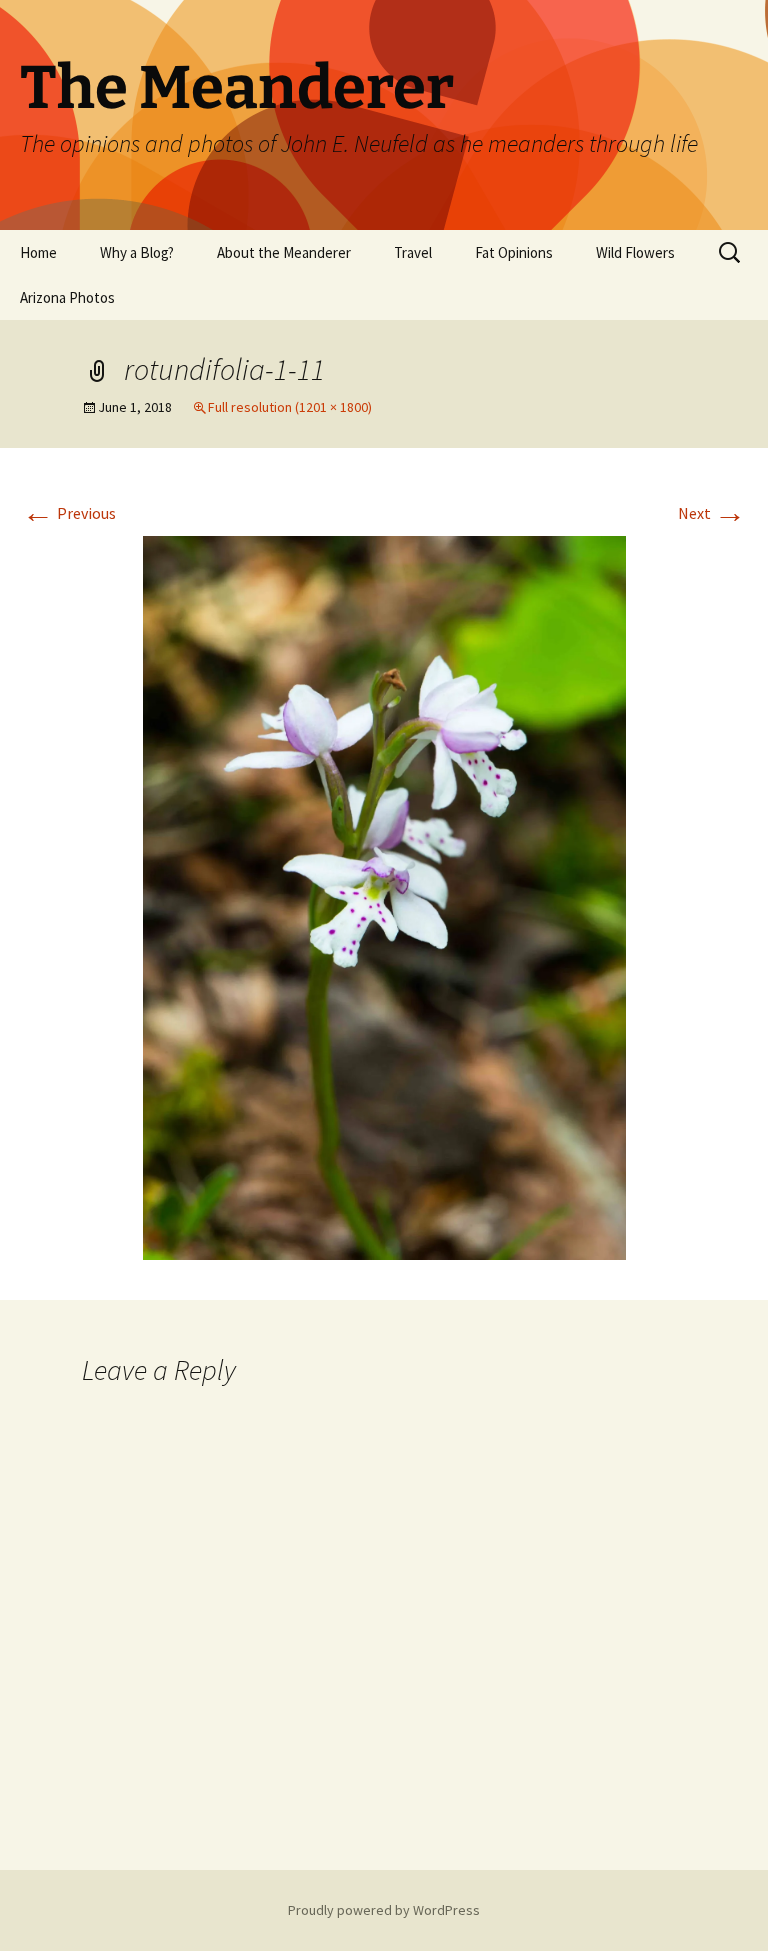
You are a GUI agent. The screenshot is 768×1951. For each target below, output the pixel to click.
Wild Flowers (635, 252)
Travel (413, 252)
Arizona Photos (67, 297)
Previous (69, 513)
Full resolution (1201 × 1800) (290, 407)
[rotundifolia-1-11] (384, 896)
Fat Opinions (514, 252)
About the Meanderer (284, 252)
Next (712, 513)
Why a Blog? (137, 252)
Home (38, 252)
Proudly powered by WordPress (384, 1910)
